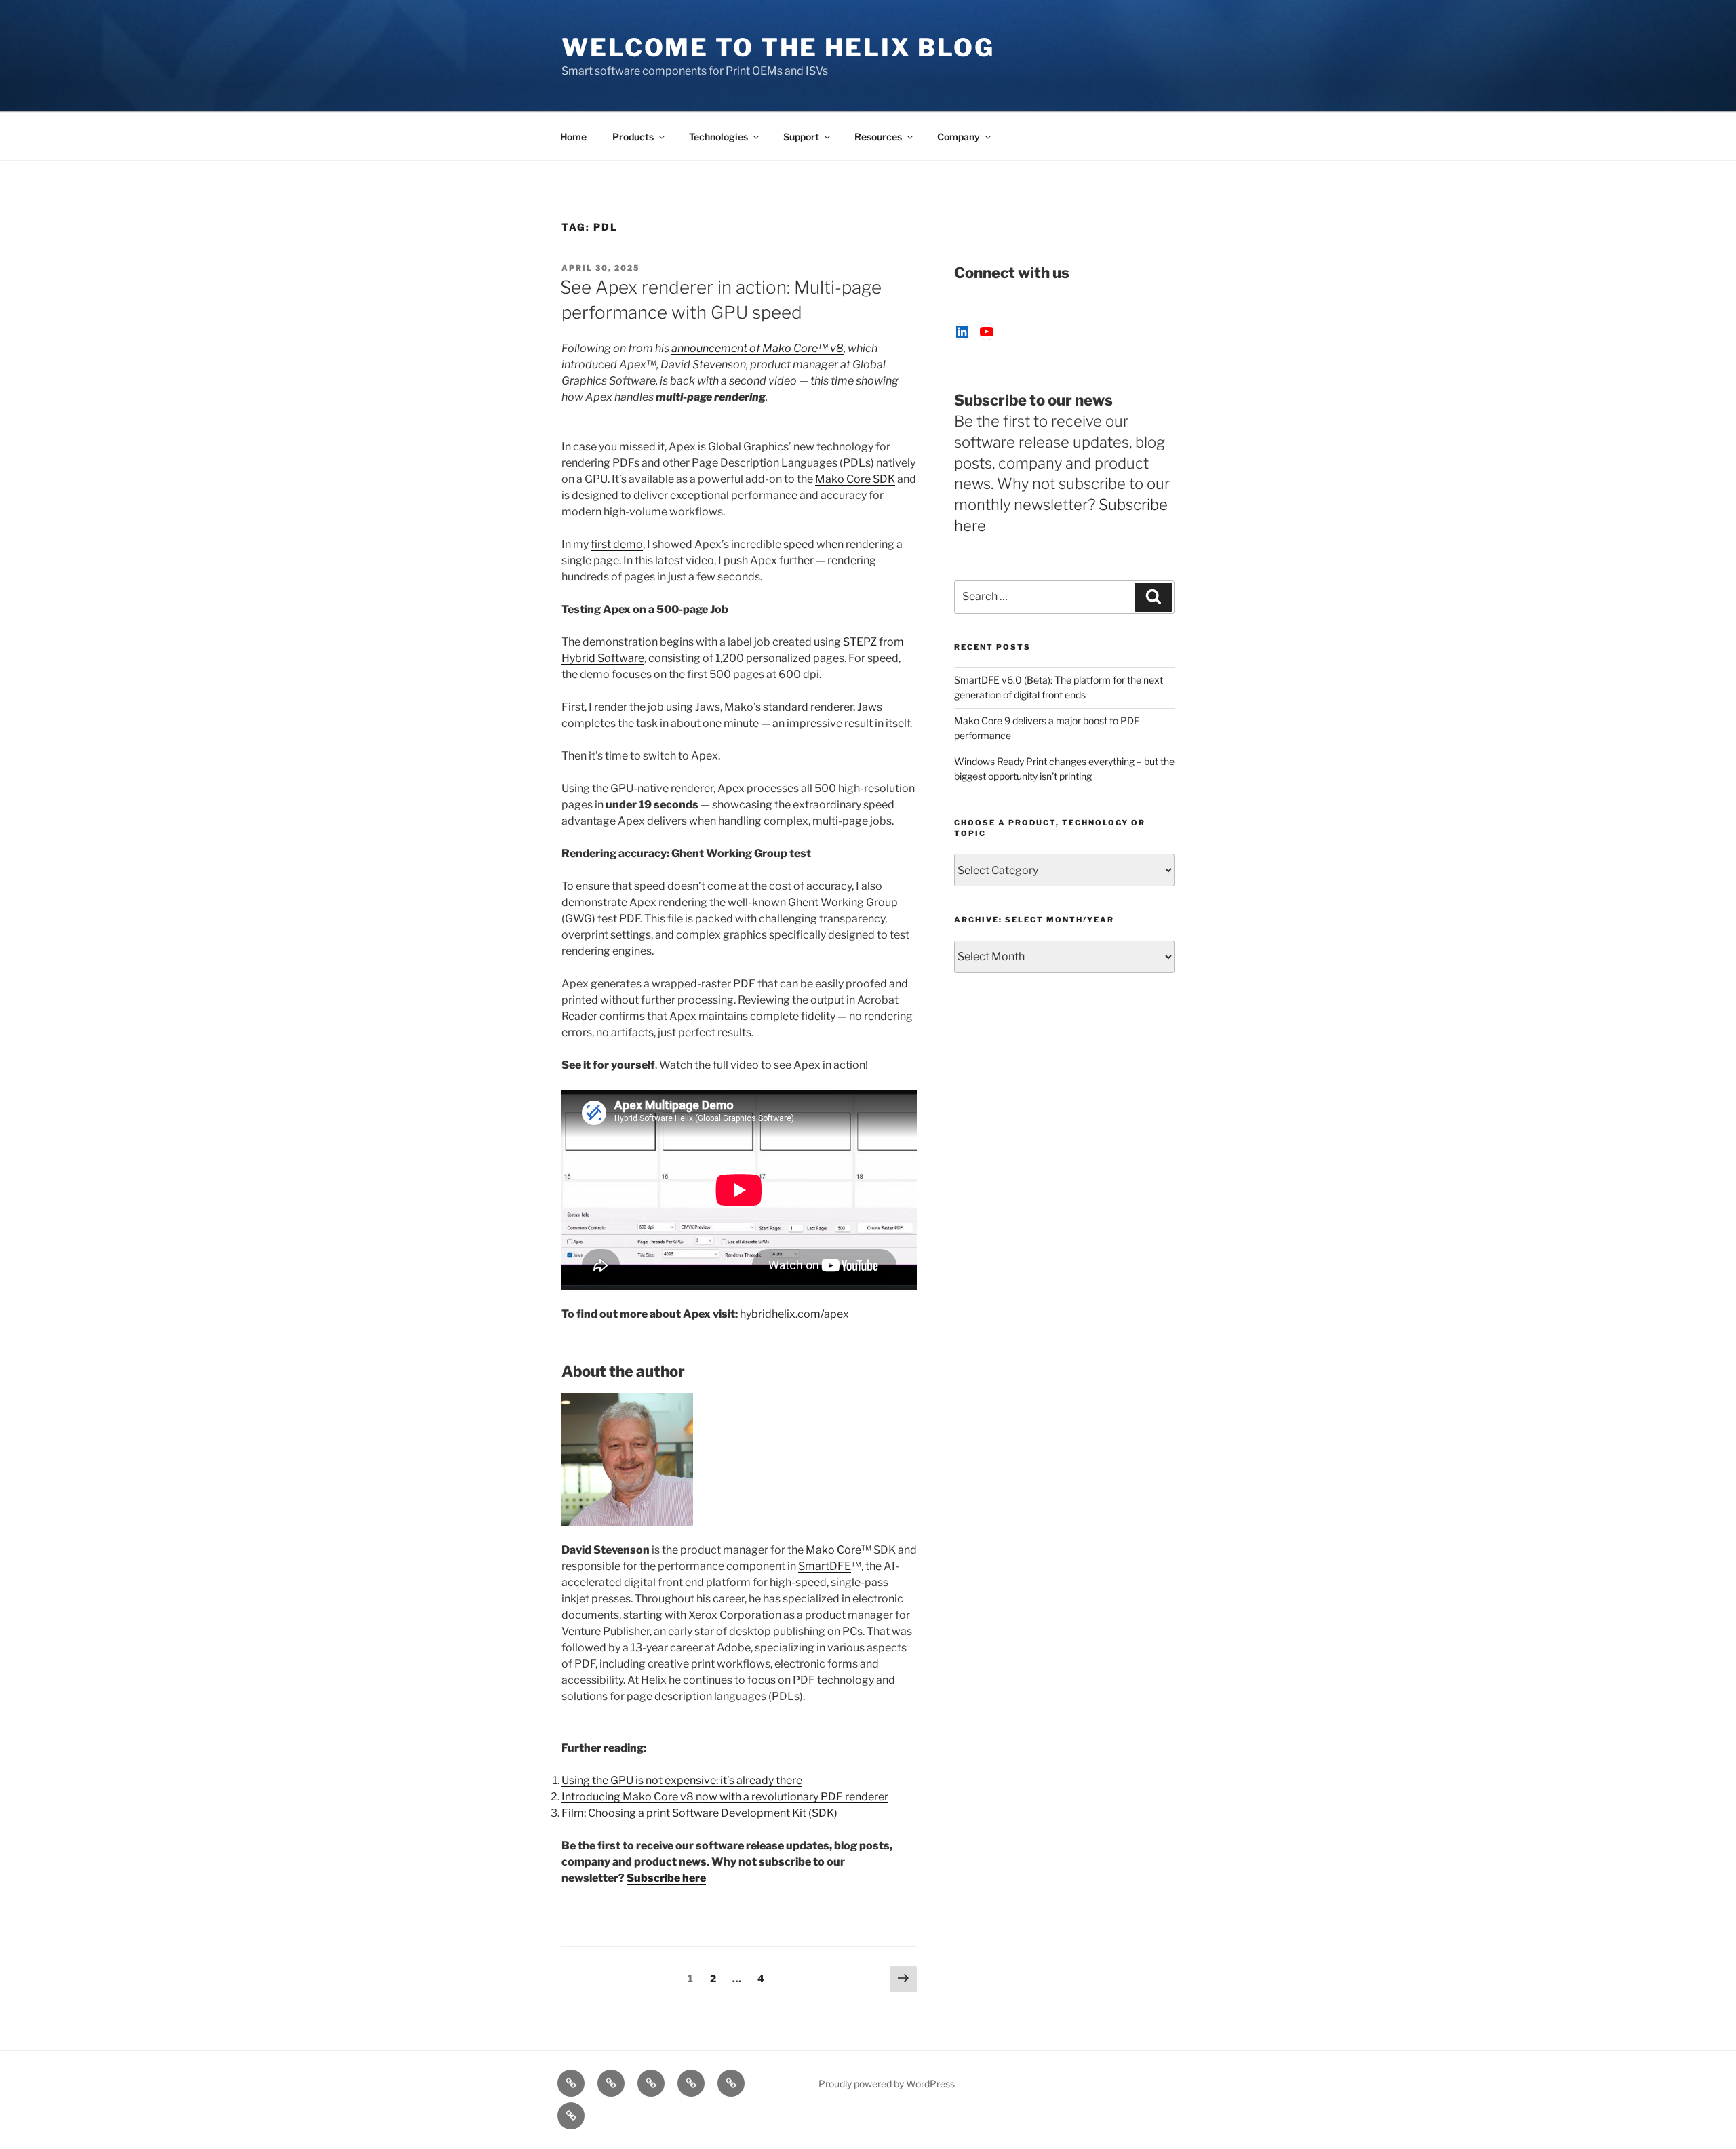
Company (959, 137)
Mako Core (833, 1550)
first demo (617, 544)
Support (801, 137)
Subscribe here (666, 1878)
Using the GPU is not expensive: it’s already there (682, 1780)
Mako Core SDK (855, 479)
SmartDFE (825, 1566)
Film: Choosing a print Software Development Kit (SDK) (699, 1813)
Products (633, 137)
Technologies (718, 137)
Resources (878, 137)
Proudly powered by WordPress (887, 2084)
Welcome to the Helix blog (778, 47)
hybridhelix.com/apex (794, 1314)
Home (573, 137)
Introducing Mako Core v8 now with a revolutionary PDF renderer (725, 1797)
